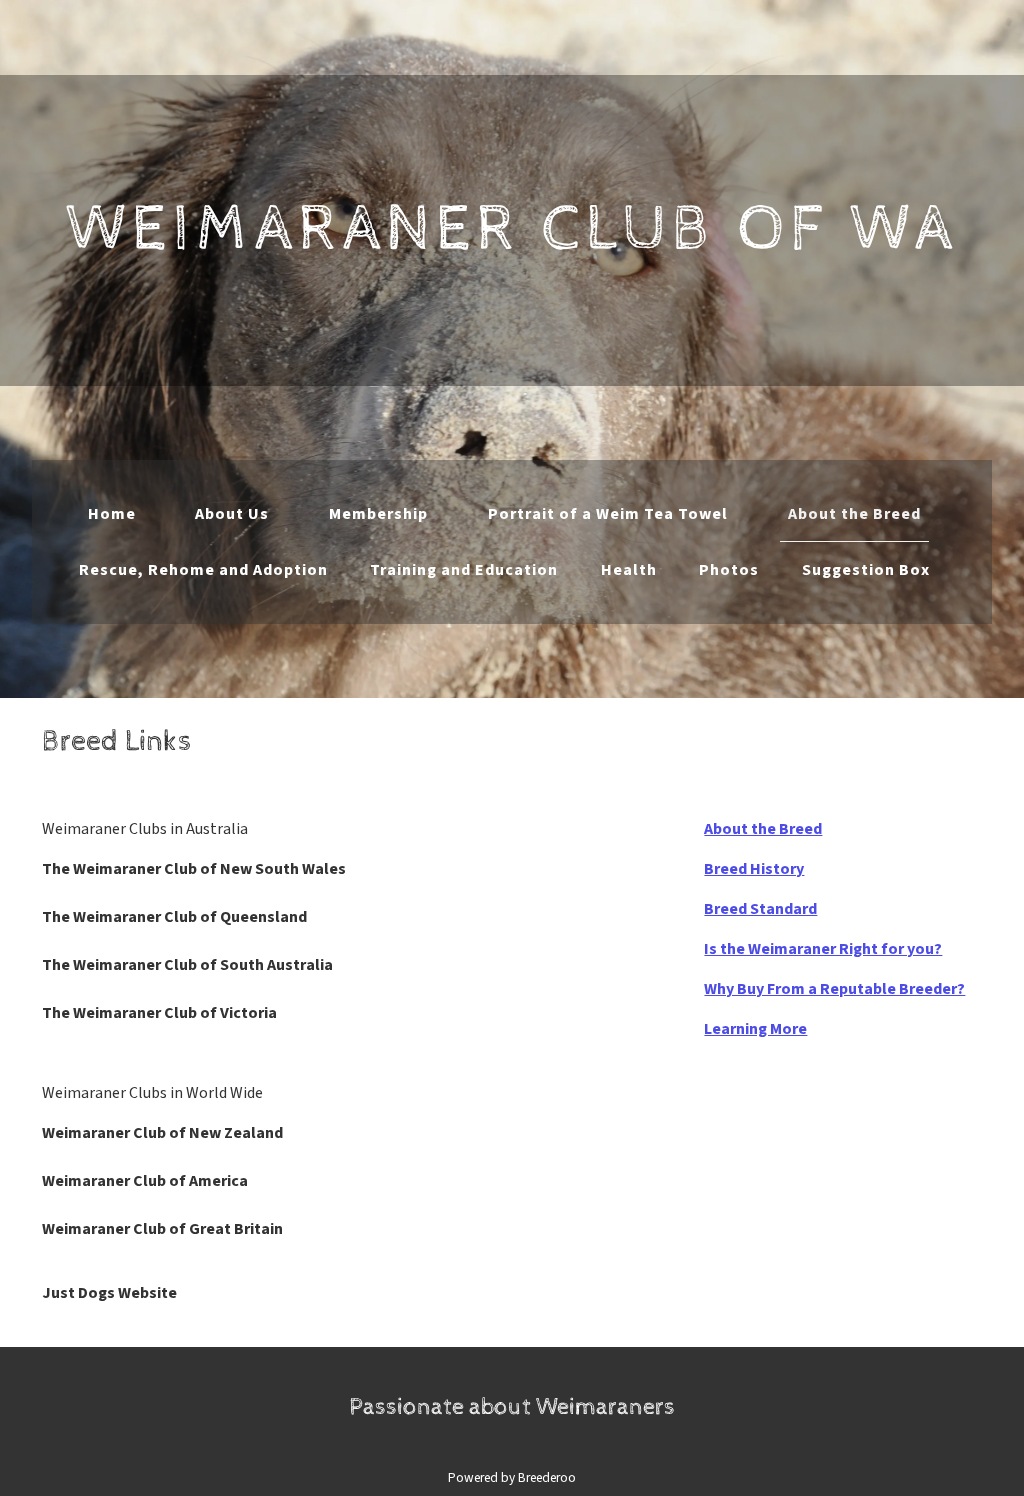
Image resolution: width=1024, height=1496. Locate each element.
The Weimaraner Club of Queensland (174, 917)
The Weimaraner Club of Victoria (159, 1013)
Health (629, 570)
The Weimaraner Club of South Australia (187, 965)
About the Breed (854, 514)
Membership (378, 514)
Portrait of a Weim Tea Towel (608, 514)
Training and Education (464, 570)
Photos (729, 570)
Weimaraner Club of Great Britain (162, 1229)
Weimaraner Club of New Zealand (162, 1133)
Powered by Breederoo (512, 1477)
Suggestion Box (866, 570)
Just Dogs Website (109, 1293)
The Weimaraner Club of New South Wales (194, 869)
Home (112, 514)
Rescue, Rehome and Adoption (203, 570)
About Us (232, 514)
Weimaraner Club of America (145, 1181)
